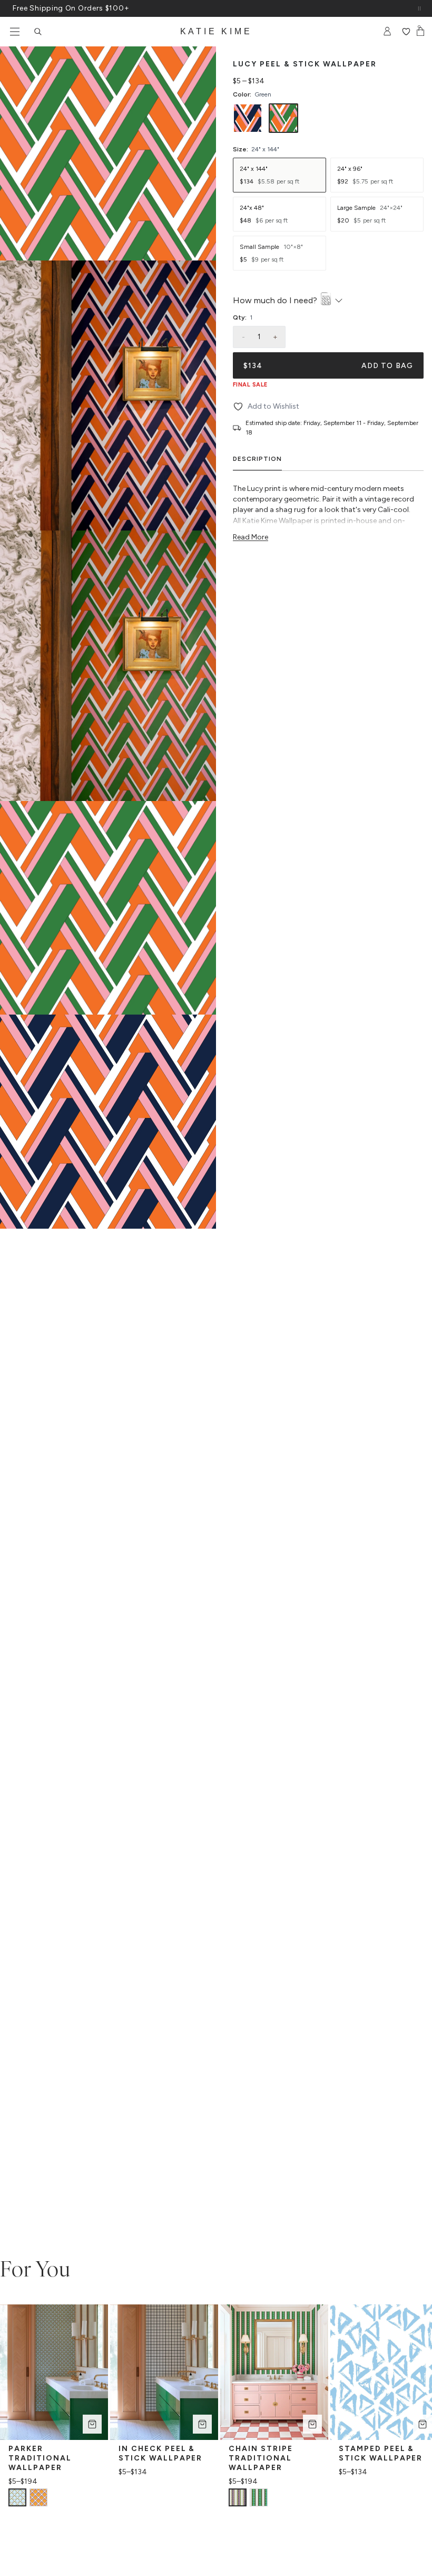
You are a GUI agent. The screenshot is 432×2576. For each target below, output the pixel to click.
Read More (251, 537)
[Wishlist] (406, 32)
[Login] (387, 32)
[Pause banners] (419, 8)
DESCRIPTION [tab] (257, 459)
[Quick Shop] (92, 2424)
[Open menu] (15, 32)
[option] (248, 118)
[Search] (38, 32)
